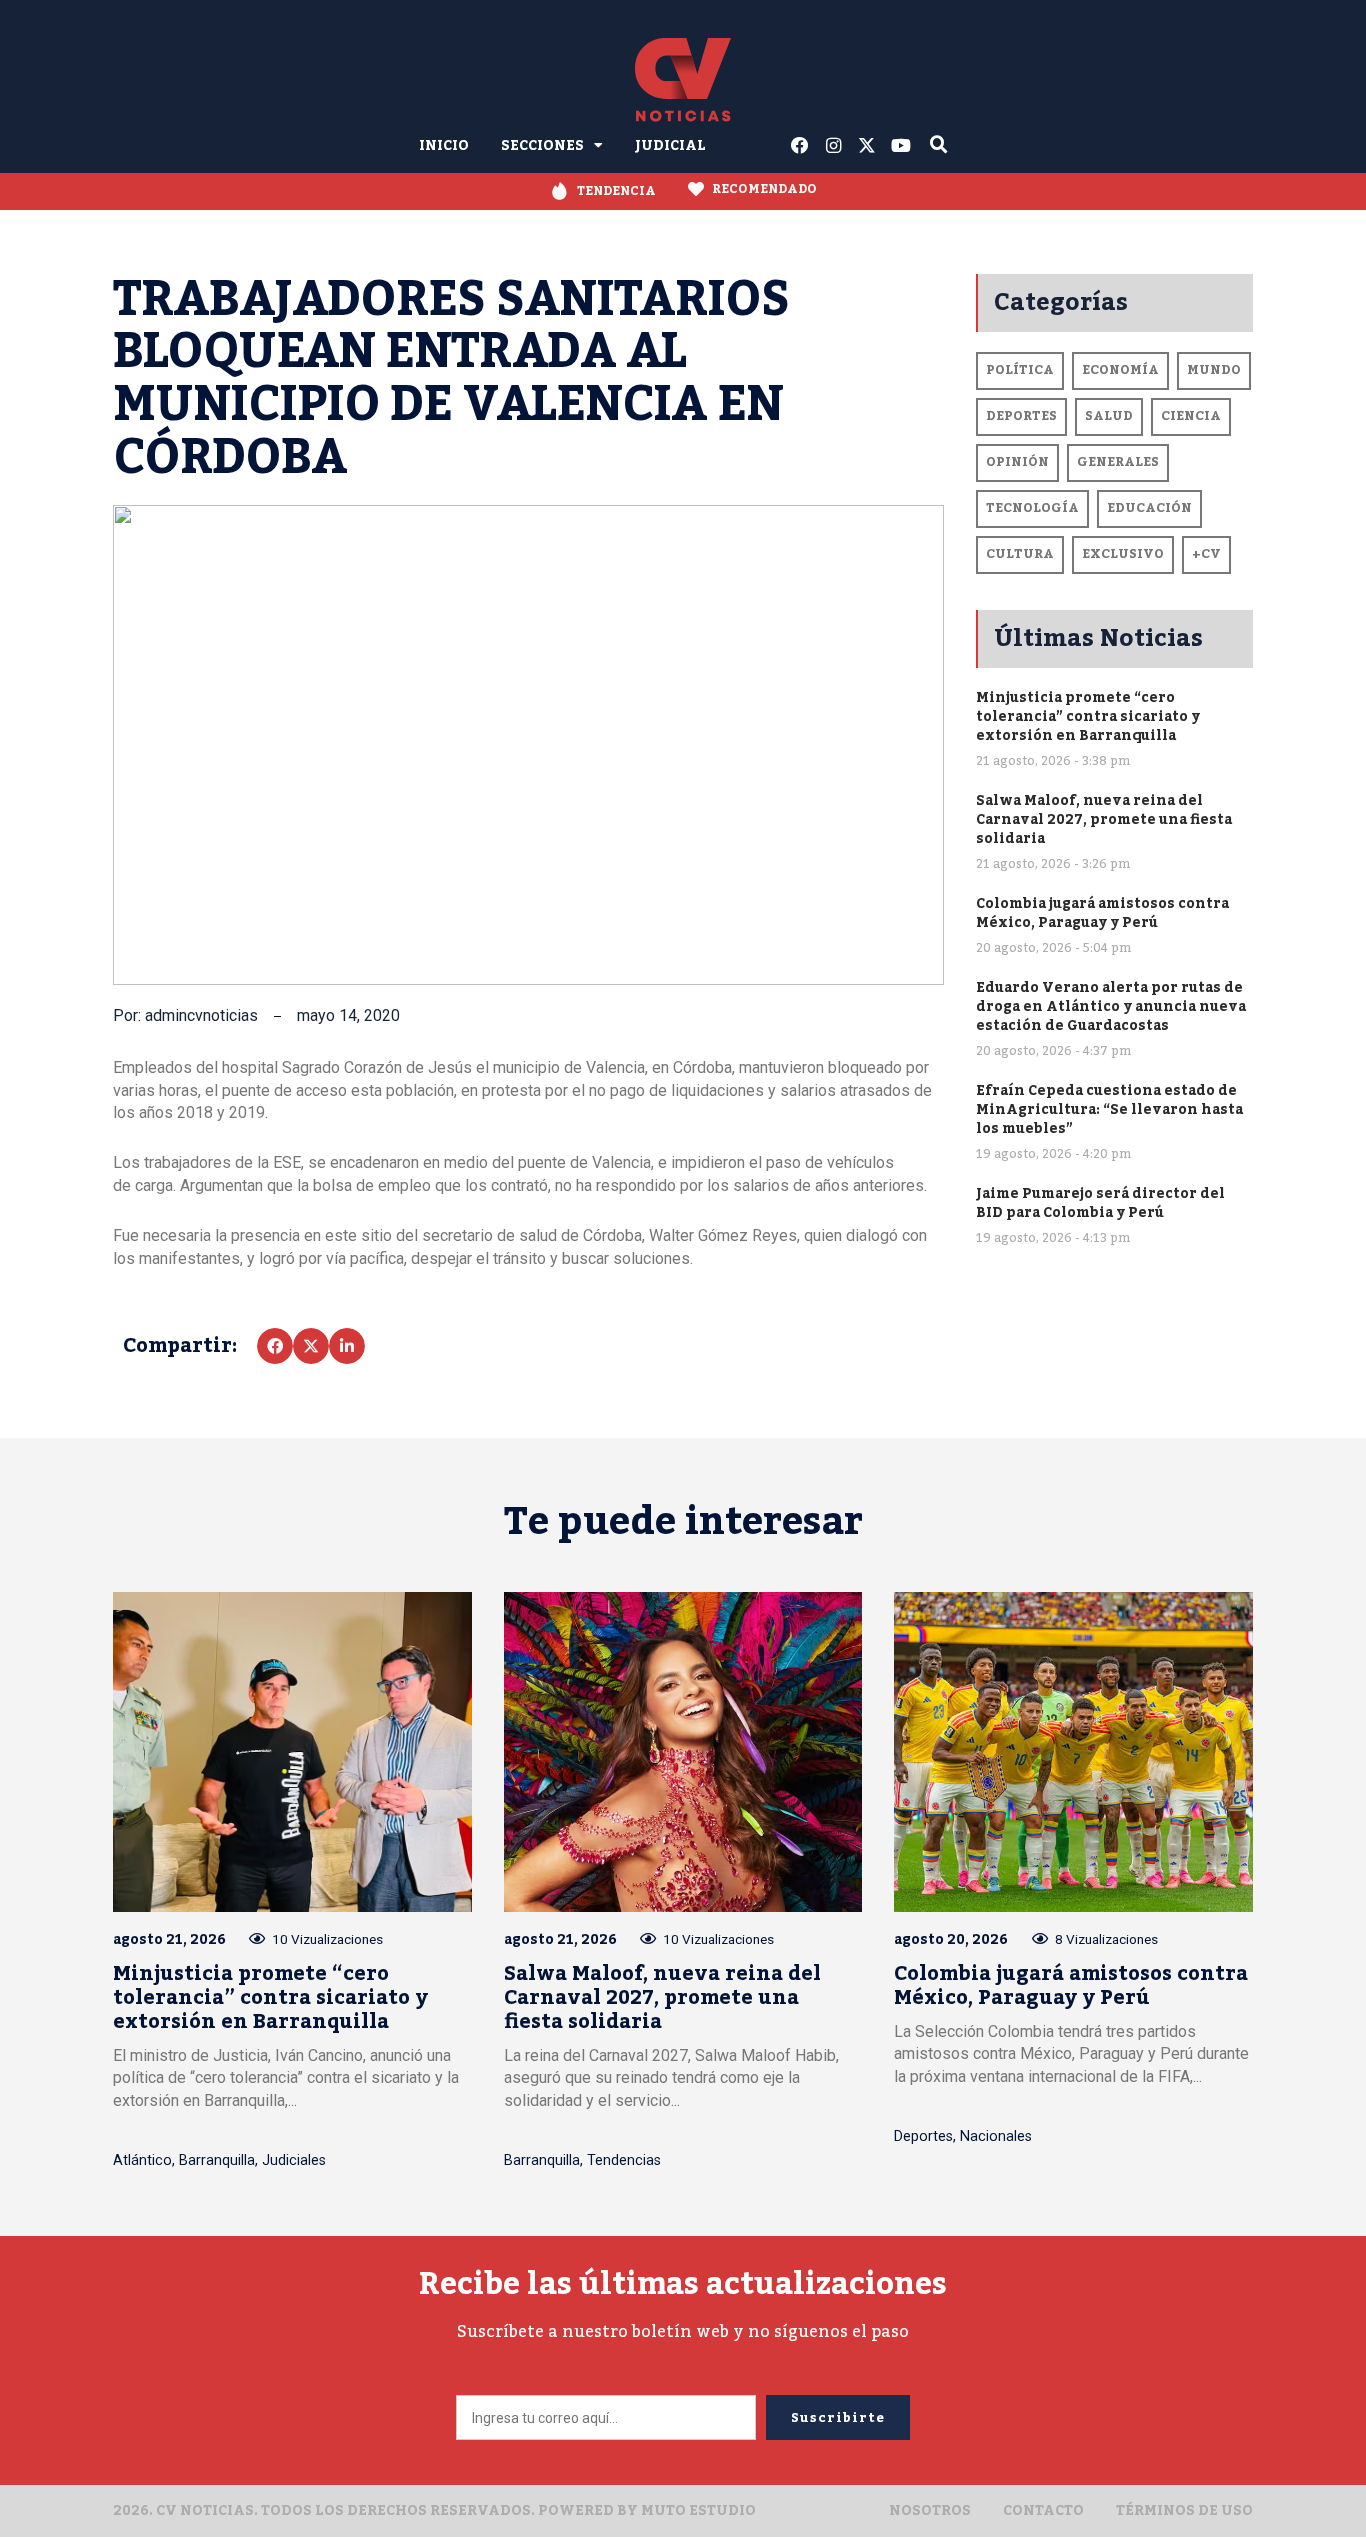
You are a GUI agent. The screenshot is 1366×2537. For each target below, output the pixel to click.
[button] (275, 1346)
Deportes (923, 2136)
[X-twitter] (868, 146)
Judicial (670, 145)
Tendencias (624, 2160)
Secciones (542, 145)
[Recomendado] (696, 189)
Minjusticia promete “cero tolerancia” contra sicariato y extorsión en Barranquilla (1088, 716)
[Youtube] (901, 146)
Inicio (444, 145)
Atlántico (142, 2160)
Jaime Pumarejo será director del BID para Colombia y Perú (1100, 1203)
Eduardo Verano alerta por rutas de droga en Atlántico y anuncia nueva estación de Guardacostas (1111, 1006)
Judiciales (294, 2160)
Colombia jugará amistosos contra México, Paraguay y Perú (1102, 913)
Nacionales (996, 2136)
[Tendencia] (559, 191)
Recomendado (764, 189)
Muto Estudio (698, 2510)
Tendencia (616, 191)
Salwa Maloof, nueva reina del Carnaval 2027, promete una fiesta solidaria (1104, 819)
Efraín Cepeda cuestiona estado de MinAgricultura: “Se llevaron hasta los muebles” (1109, 1109)
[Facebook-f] (800, 146)
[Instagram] (834, 146)
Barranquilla (217, 2160)
